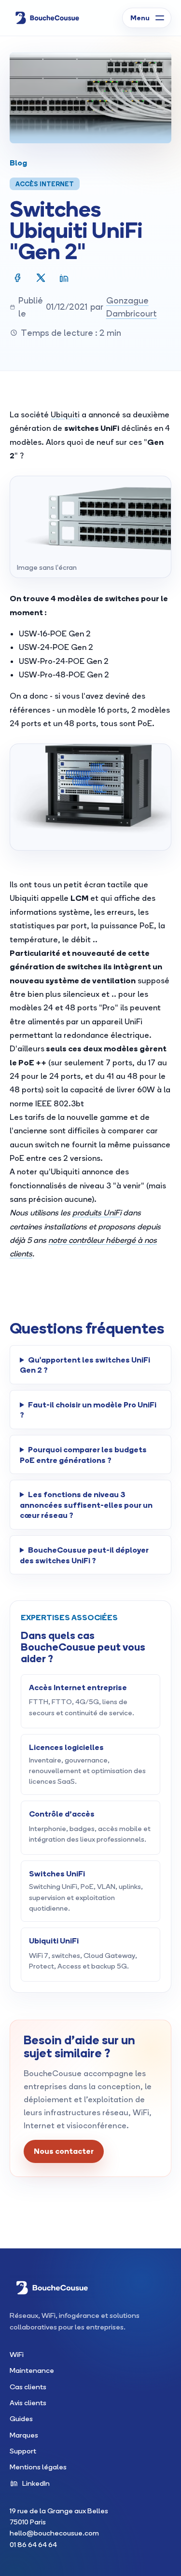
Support (23, 2451)
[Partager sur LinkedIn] (64, 278)
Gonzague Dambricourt (132, 307)
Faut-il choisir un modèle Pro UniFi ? (88, 1410)
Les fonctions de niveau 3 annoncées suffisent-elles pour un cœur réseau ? (86, 1504)
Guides (21, 2418)
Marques (24, 2435)
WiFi (17, 2354)
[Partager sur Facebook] (18, 278)
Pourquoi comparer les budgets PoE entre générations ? (83, 1454)
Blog (18, 162)
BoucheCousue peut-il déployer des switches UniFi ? (84, 1555)
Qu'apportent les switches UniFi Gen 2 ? (85, 1365)
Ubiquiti (65, 414)
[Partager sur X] (41, 278)
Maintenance (32, 2370)
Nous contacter (64, 2151)
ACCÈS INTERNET (45, 184)
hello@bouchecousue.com (54, 2533)
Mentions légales (38, 2467)
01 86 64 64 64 (33, 2544)
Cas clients (28, 2387)
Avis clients (28, 2403)
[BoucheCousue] (47, 18)
